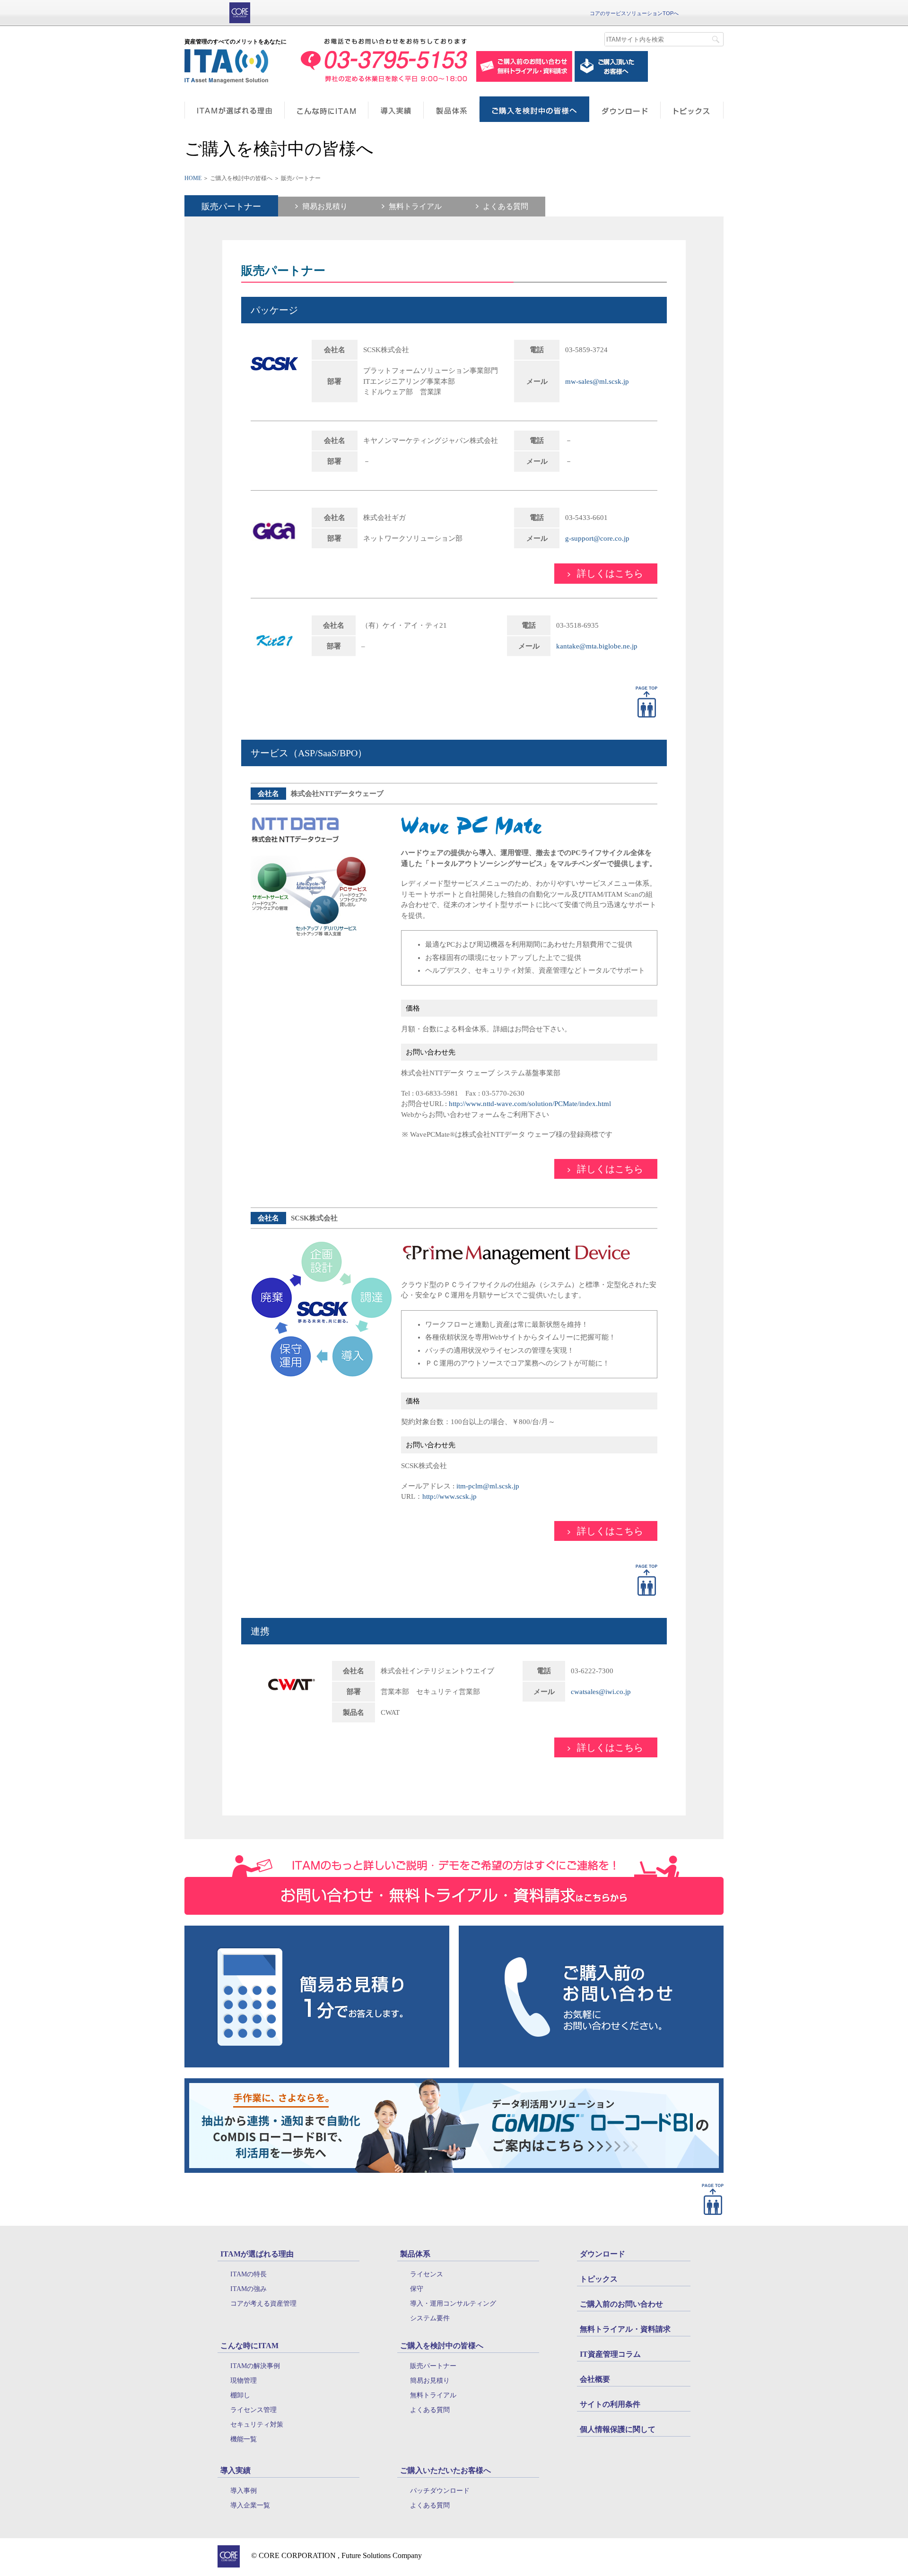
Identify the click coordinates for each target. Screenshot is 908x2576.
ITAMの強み (249, 2289)
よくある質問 (506, 207)
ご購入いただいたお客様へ (445, 2470)
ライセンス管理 (253, 2410)
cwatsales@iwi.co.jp (601, 1692)
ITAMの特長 (249, 2274)
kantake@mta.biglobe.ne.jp (597, 646)
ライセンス (427, 2274)
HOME (193, 178)
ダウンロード (602, 2254)
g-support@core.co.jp (597, 538)
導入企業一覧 (250, 2505)
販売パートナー (231, 207)
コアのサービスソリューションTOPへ (634, 13)
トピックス (599, 2279)
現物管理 (244, 2381)
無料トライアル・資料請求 (625, 2329)
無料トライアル (415, 207)
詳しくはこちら (610, 573)
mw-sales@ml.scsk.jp (597, 381)
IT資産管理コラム (610, 2354)
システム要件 (430, 2318)
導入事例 (244, 2491)
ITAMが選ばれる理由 (257, 2254)
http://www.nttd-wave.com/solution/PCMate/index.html (530, 1104)
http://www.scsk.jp (450, 1496)
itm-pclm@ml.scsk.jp (488, 1486)
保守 (417, 2289)
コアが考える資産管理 (263, 2304)
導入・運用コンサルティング (453, 2304)
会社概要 (595, 2379)
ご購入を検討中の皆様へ (442, 2346)
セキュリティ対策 (257, 2425)
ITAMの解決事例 (255, 2366)
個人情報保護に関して (618, 2429)
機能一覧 (244, 2439)
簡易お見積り (325, 207)
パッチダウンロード (440, 2491)
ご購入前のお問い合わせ (621, 2304)
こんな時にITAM (249, 2346)
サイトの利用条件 (610, 2404)
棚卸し (240, 2395)
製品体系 (415, 2254)
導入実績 (236, 2470)
